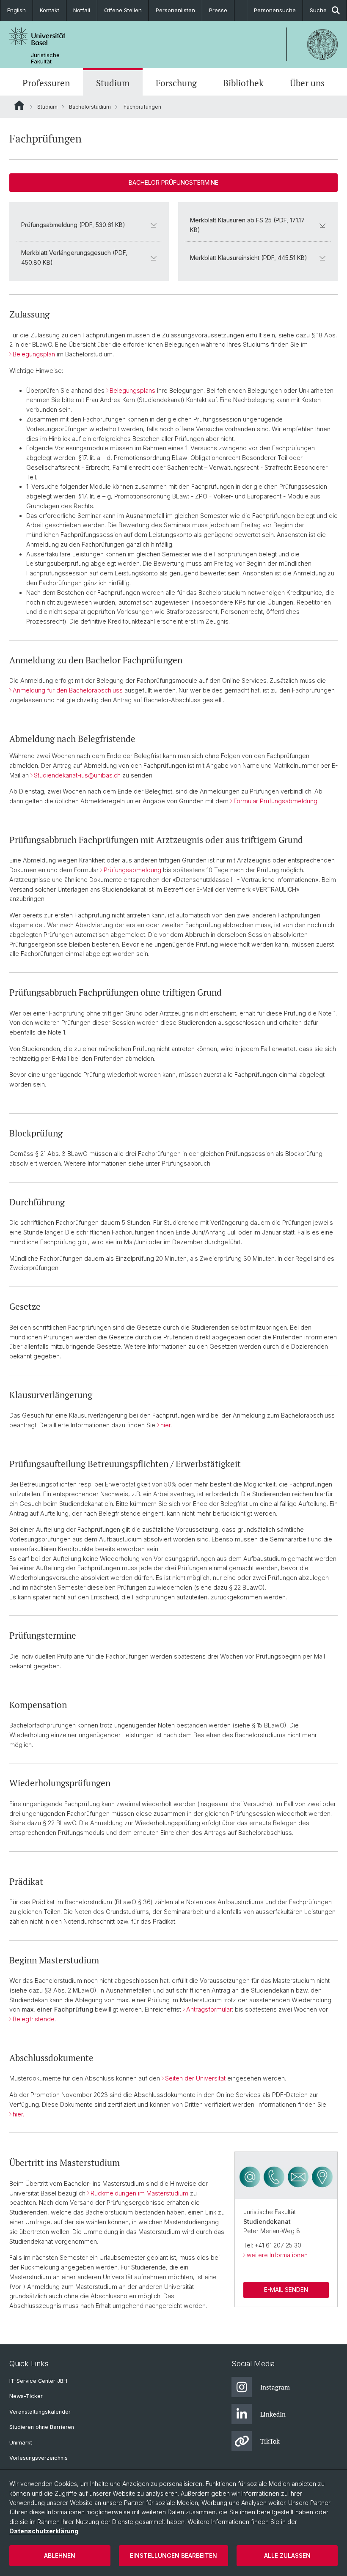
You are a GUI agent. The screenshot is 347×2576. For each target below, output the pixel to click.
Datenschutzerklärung (44, 2531)
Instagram (275, 2387)
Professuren (46, 83)
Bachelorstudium (90, 107)
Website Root (19, 105)
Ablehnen (60, 2555)
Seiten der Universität (195, 2078)
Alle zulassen (287, 2555)
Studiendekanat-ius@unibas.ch (77, 775)
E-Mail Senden (286, 2290)
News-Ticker (26, 2396)
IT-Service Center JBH (38, 2381)
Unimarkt (21, 2443)
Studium (113, 83)
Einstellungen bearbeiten (173, 2555)
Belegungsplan (34, 354)
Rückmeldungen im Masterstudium (139, 2193)
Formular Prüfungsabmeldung (275, 801)
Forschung (176, 83)
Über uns (307, 83)
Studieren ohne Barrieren (42, 2427)
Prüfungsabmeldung (132, 870)
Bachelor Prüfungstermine (173, 182)
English (17, 10)
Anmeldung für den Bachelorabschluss (68, 690)
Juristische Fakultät (45, 58)
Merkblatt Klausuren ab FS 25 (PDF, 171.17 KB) (247, 225)
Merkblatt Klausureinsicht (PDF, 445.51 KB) (249, 258)
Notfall (82, 10)
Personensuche (275, 10)
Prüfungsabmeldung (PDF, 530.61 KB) (73, 225)
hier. (166, 1425)
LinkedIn (273, 2414)
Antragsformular (209, 2009)
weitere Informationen (277, 2255)
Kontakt (50, 10)
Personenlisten (175, 10)
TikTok (270, 2441)
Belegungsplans (132, 390)
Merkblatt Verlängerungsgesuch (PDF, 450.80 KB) (74, 257)
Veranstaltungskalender (40, 2412)
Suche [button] (318, 10)
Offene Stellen (123, 10)
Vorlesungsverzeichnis (39, 2458)
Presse (218, 10)
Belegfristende (34, 2019)
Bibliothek (243, 83)
